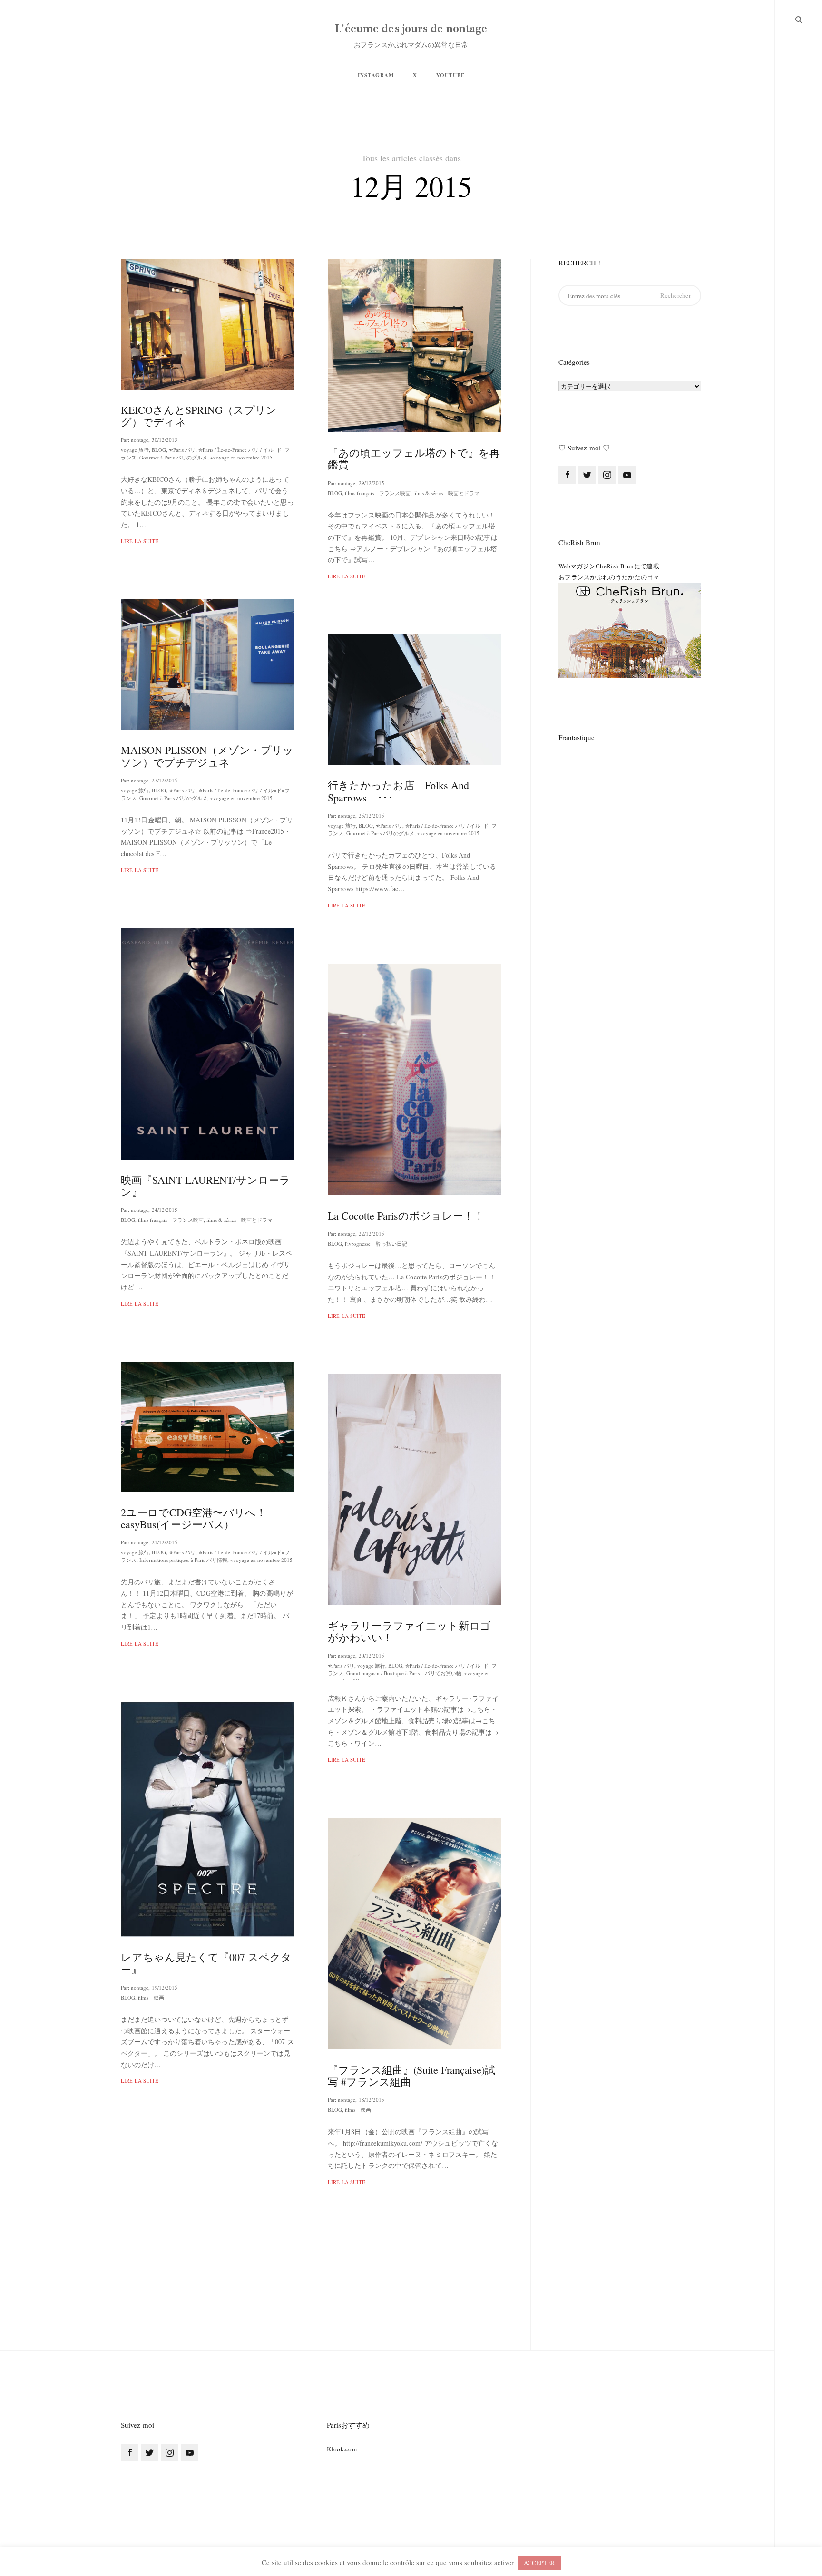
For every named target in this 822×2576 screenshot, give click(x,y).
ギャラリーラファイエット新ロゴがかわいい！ (409, 1631)
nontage (140, 440)
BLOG (159, 450)
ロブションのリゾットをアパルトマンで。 (203, 2397)
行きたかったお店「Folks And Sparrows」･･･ (398, 791)
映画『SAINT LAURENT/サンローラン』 (205, 1186)
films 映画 (151, 1997)
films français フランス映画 (378, 493)
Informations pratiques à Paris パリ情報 (183, 1560)
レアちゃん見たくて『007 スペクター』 (206, 1963)
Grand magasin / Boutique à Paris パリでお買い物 (404, 1673)
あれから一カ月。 (371, 2492)
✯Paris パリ (182, 450)
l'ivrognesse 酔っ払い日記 (376, 1244)
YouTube (450, 75)
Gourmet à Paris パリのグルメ (173, 457)
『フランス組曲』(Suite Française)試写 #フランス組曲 (411, 2076)
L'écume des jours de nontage (411, 29)
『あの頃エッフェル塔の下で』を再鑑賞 (414, 459)
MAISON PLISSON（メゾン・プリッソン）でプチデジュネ (207, 756)
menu (799, 19)
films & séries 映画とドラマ (446, 493)
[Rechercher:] (630, 296)
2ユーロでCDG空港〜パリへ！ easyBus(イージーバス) (194, 1518)
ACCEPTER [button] (539, 2563)
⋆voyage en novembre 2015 (241, 457)
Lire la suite (140, 541)
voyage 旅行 (135, 450)
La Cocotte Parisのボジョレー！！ (406, 1215)
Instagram (376, 75)
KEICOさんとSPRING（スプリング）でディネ (199, 416)
